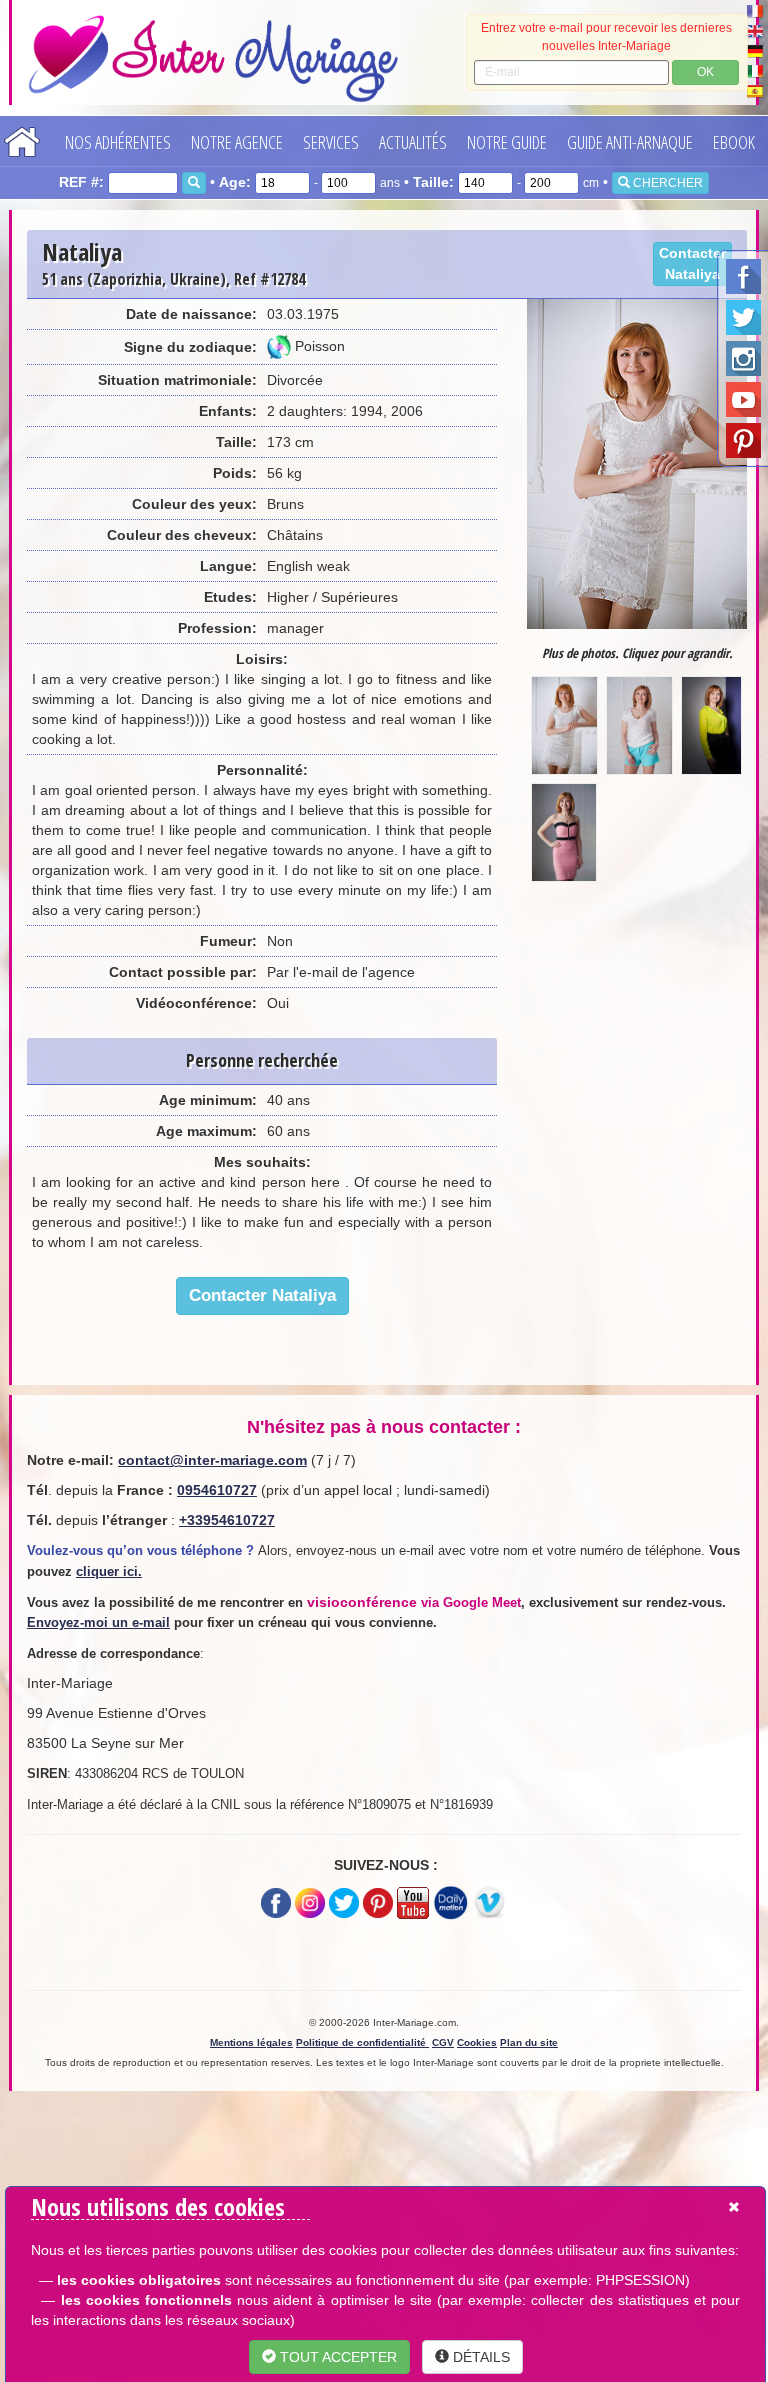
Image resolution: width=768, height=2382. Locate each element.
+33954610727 (227, 1520)
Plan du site (529, 2042)
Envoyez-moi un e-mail (98, 1622)
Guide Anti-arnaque (630, 142)
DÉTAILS (479, 2357)
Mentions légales (251, 2042)
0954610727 (217, 1490)
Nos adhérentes (118, 142)
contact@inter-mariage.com (212, 1460)
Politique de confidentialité (362, 2042)
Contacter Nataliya (692, 263)
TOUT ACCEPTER (336, 2357)
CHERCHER (666, 183)
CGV (443, 2042)
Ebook (734, 142)
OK (705, 72)
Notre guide (507, 142)
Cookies (477, 2042)
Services (331, 142)
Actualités (413, 142)
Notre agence (237, 142)
